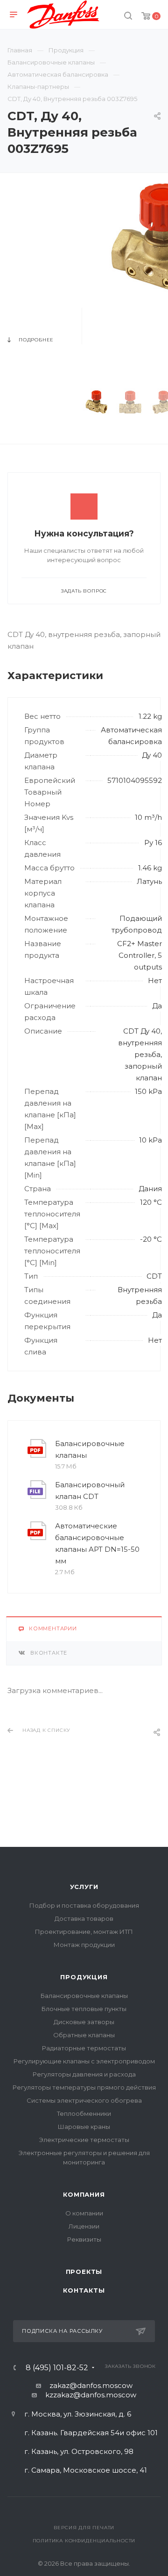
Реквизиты (84, 2239)
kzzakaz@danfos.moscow (91, 2395)
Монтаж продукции (84, 1945)
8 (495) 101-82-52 (57, 2368)
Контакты (84, 2290)
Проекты (84, 2272)
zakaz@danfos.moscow (91, 2385)
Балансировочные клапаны (90, 1449)
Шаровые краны (84, 2127)
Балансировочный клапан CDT (90, 1491)
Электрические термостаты (84, 2140)
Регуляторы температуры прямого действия (84, 2087)
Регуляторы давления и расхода (84, 2074)
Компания (84, 2194)
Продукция (84, 1977)
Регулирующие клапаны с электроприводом (84, 2061)
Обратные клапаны (84, 2035)
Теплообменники (84, 2113)
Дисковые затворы (84, 2022)
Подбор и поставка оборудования (84, 1905)
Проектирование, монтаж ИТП (84, 1932)
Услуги (84, 1887)
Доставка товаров (84, 1918)
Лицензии (84, 2226)
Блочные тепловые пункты (84, 2009)
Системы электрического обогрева (84, 2100)
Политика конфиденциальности (84, 2541)
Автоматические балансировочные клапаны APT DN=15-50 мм (97, 1543)
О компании (84, 2213)
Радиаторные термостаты (84, 2048)
